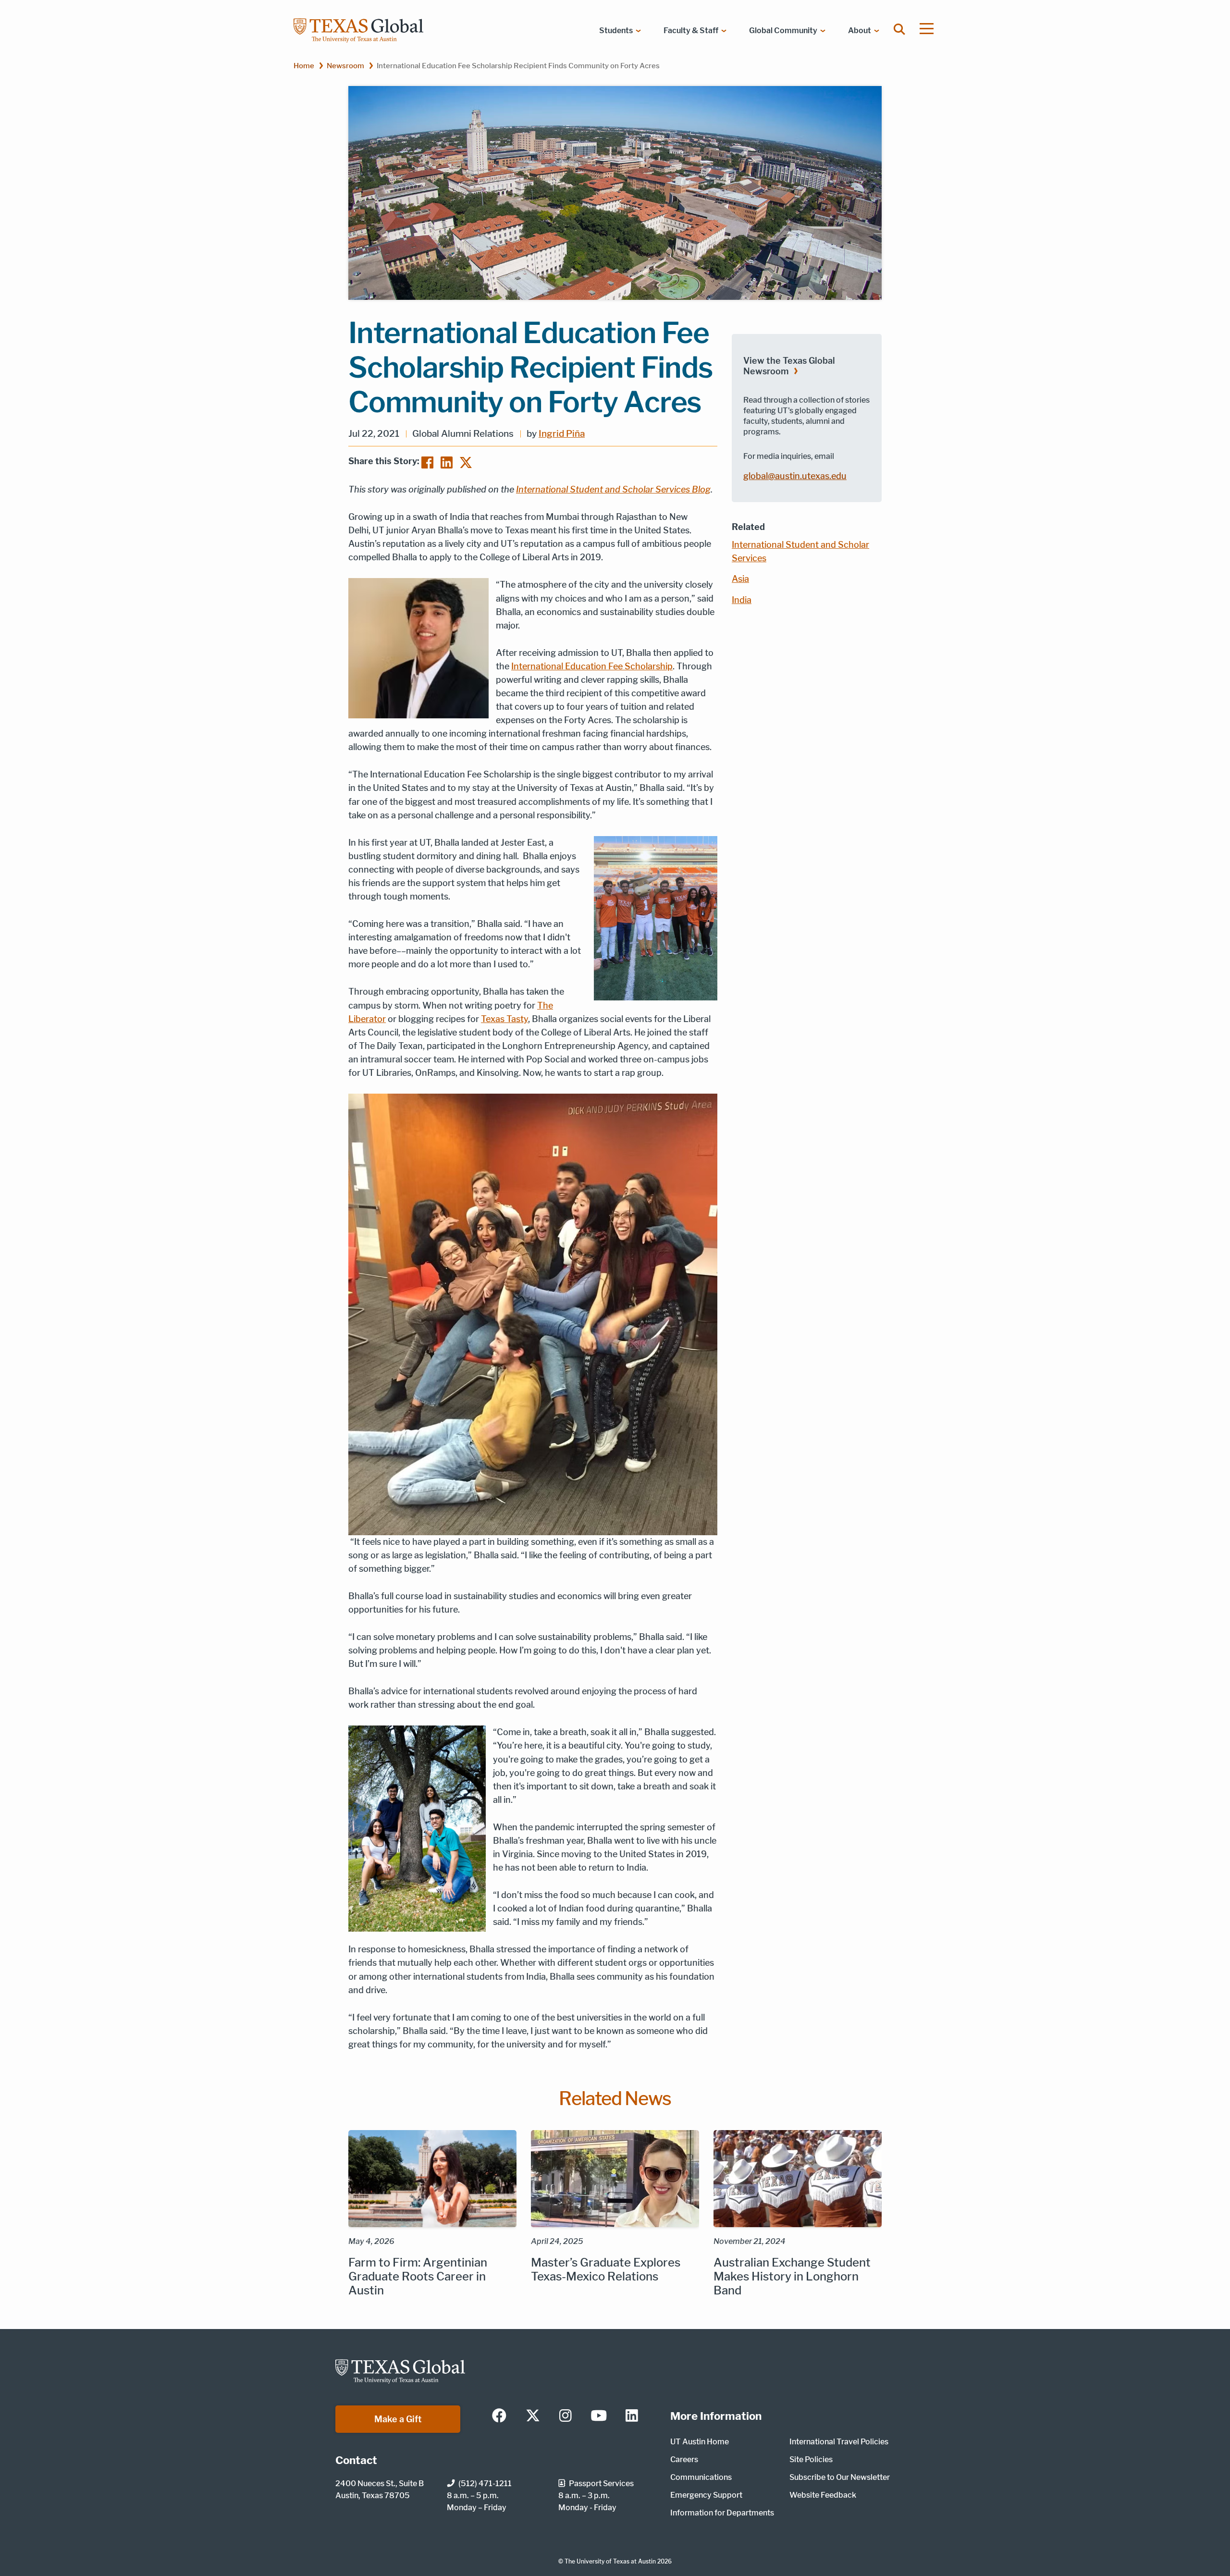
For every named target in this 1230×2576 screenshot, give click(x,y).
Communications (701, 2477)
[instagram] (566, 2416)
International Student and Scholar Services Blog (613, 489)
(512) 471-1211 (485, 2484)
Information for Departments (722, 2513)
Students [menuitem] (616, 31)
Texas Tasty (504, 1019)
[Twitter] (466, 462)
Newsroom (345, 66)
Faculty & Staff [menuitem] (691, 31)
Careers (684, 2459)
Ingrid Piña (562, 434)
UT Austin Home (700, 2442)
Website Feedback (823, 2495)
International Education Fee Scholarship (592, 666)
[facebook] (499, 2416)
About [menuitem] (860, 31)
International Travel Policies (839, 2442)
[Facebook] (427, 462)
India (742, 600)
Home (304, 66)
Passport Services (601, 2484)
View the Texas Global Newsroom (789, 366)
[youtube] (599, 2416)
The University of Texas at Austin (610, 2561)
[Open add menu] (927, 29)
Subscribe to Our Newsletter (840, 2477)
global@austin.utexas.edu (795, 476)
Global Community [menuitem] (783, 31)
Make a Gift (398, 2419)
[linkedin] (632, 2416)
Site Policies (811, 2459)
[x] (533, 2416)
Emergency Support (706, 2495)
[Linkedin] (447, 462)
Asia (740, 579)
